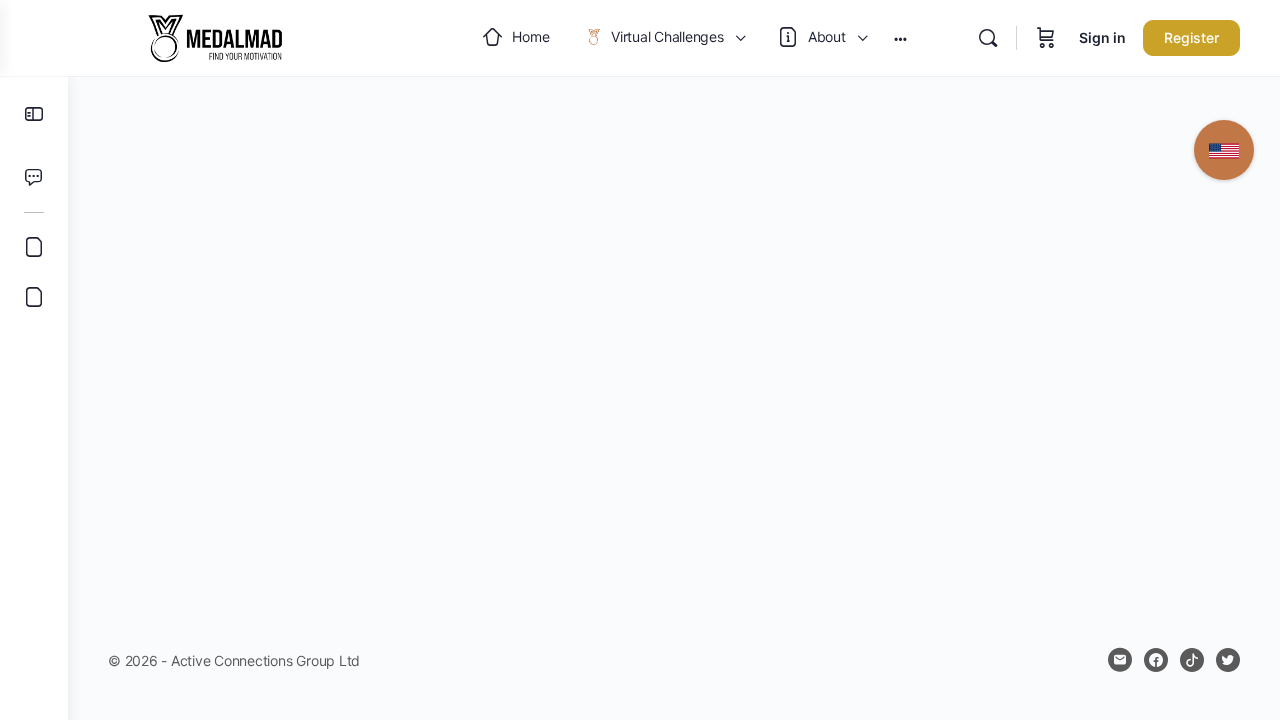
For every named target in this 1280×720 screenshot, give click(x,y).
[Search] (988, 38)
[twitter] (1228, 660)
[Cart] (1046, 38)
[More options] (900, 38)
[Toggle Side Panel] (34, 114)
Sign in (1102, 37)
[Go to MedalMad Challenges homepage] (215, 36)
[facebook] (1156, 660)
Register (1191, 37)
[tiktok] (1192, 660)
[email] (1120, 660)
